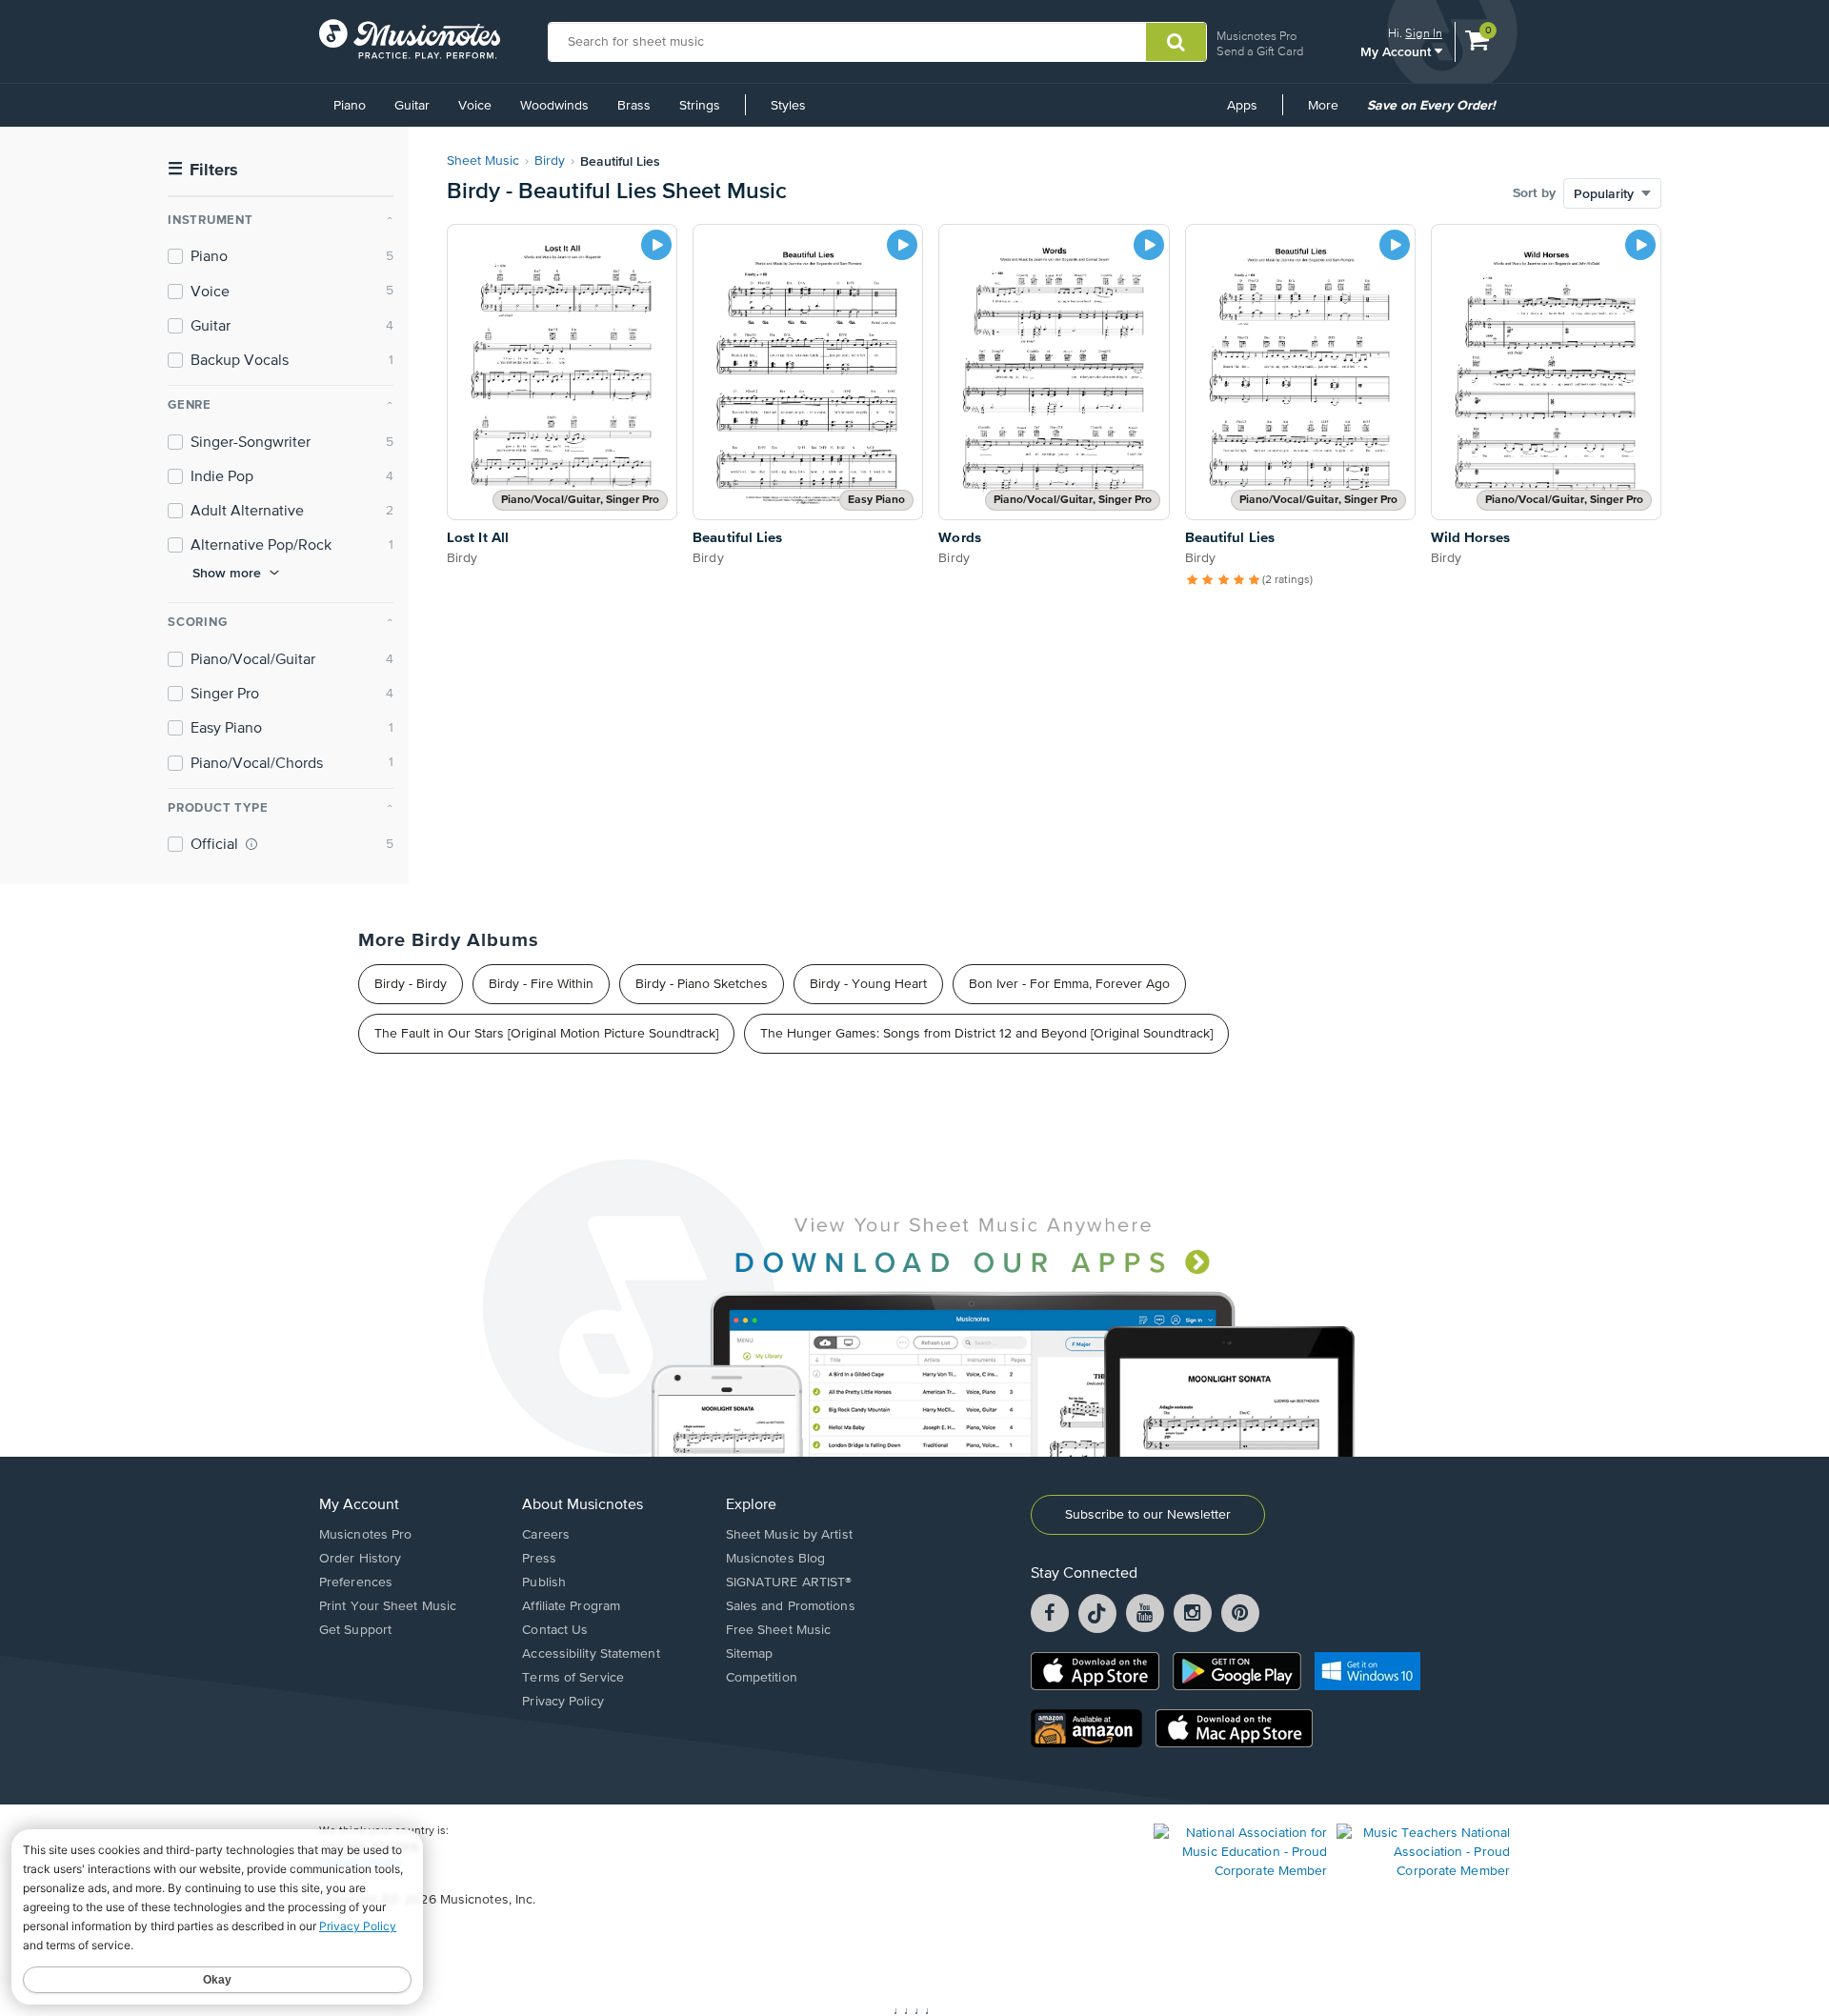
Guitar (412, 106)
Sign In (1424, 33)
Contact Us (555, 1630)
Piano (350, 106)
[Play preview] (656, 245)
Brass (634, 106)
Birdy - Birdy (411, 984)
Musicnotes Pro (1256, 36)
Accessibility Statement (591, 1654)
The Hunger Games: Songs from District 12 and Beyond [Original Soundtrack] (986, 1034)
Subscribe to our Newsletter (1148, 1515)
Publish (544, 1583)
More (1330, 112)
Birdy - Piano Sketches (702, 984)
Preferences (356, 1583)
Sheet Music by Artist (789, 1535)
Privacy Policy (563, 1702)
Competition (762, 1678)
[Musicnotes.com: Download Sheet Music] (410, 39)
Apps (1242, 106)
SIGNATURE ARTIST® (789, 1583)
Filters (203, 170)
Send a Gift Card (1260, 51)
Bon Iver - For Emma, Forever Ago (1069, 984)
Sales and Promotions (791, 1606)
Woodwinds (554, 106)
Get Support (355, 1630)
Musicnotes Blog (776, 1559)
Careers (546, 1535)
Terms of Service (573, 1678)
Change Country (361, 1863)
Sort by (1534, 193)
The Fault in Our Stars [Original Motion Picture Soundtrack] (546, 1034)
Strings (700, 106)
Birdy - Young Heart (868, 984)
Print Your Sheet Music (388, 1606)
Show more (227, 573)
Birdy (550, 161)
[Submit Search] (1176, 42)
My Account (1397, 51)
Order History (360, 1559)
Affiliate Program (571, 1606)
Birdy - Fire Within (541, 984)
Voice (475, 106)
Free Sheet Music (779, 1630)
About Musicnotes (583, 1505)
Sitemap (750, 1654)
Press (539, 1559)
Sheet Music (483, 161)
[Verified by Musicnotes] (251, 844)
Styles (788, 106)
